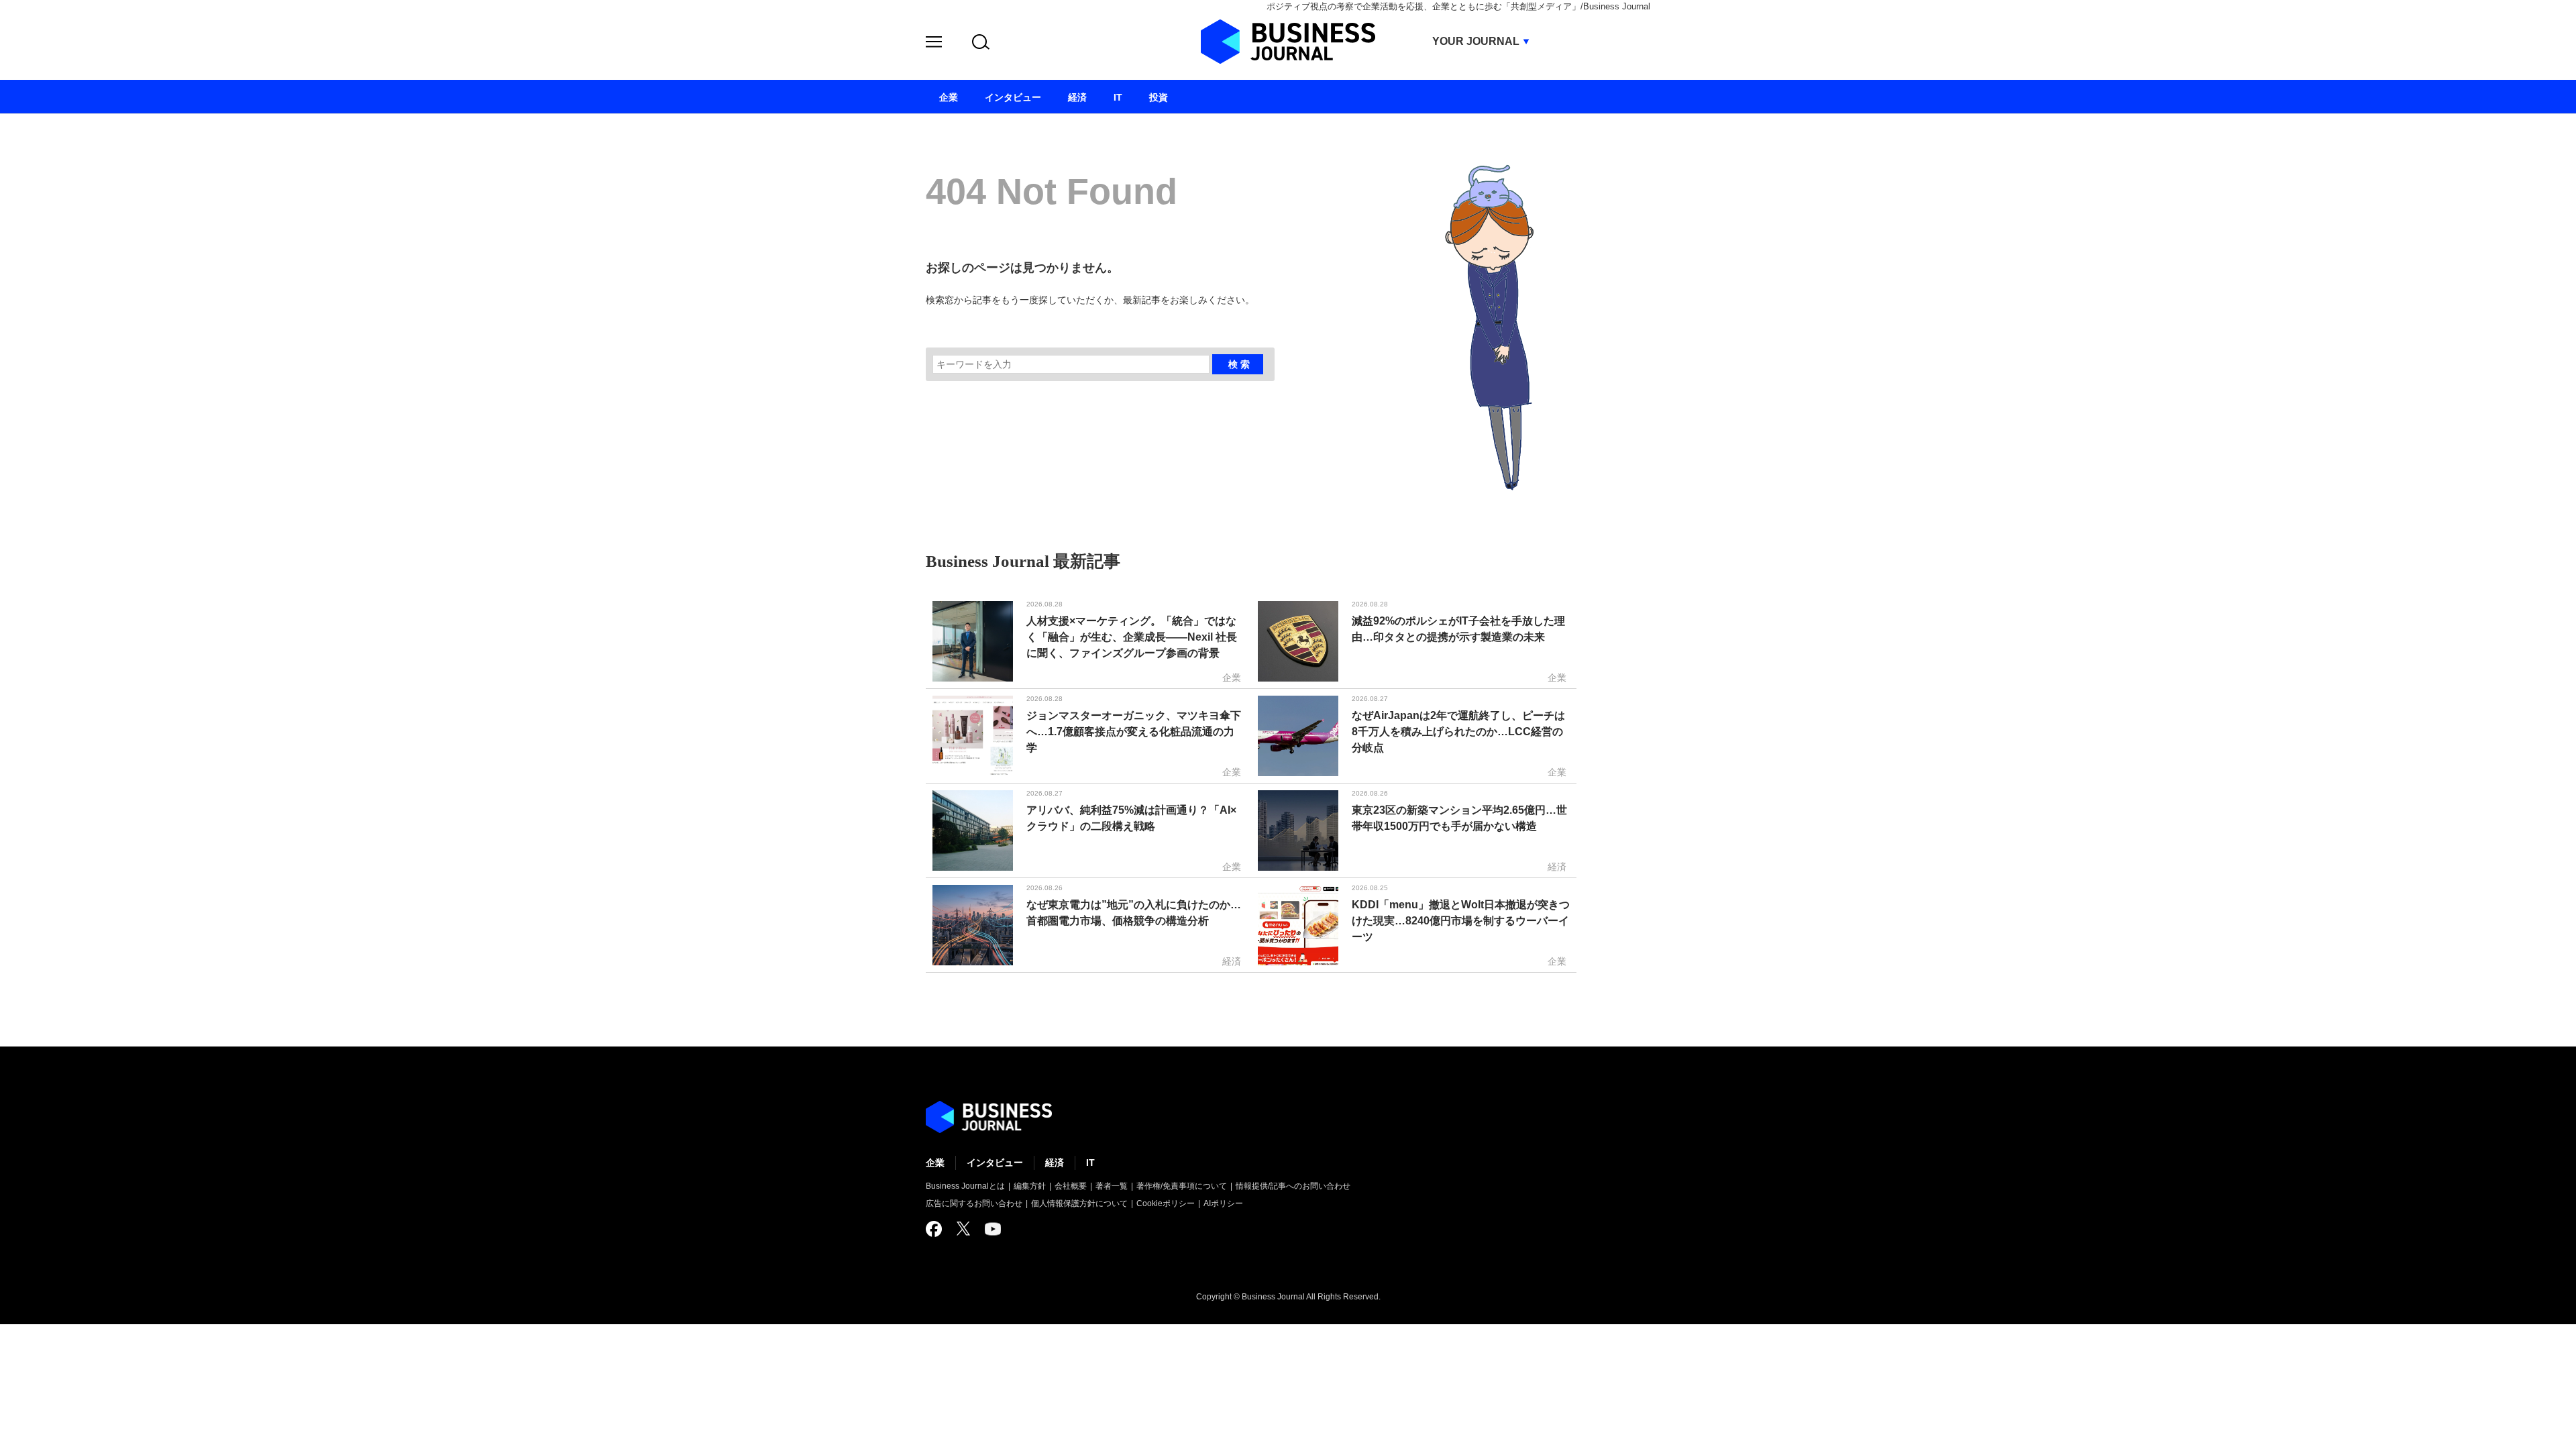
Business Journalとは (965, 1186)
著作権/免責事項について (1182, 1186)
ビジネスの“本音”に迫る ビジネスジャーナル (989, 1117)
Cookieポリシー (1166, 1203)
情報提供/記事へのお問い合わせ (1293, 1186)
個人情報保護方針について (1079, 1203)
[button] (934, 44)
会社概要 (1071, 1186)
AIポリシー (1223, 1203)
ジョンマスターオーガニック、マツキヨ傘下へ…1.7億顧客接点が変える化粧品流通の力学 (1134, 732)
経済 (1055, 1163)
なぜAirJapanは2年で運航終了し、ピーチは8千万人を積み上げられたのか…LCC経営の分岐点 (1458, 732)
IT (1090, 1163)
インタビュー (995, 1163)
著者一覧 (1112, 1186)
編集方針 (1030, 1186)
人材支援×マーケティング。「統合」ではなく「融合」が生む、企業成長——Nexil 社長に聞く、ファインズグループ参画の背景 (1132, 637)
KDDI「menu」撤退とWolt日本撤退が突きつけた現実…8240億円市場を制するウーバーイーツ (1461, 921)
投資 (1159, 97)
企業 (935, 1163)
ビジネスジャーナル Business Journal (1288, 42)
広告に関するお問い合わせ (974, 1203)
